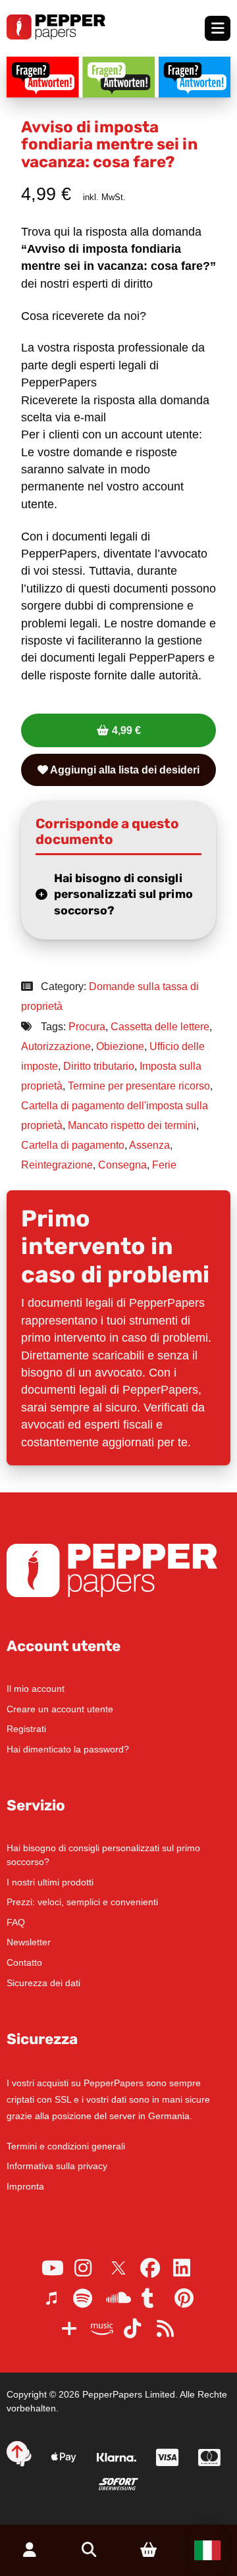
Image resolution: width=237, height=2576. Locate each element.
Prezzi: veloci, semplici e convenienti (82, 1902)
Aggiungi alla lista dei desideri (124, 770)
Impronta (25, 2186)
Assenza (149, 1145)
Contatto (24, 1962)
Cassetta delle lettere (160, 1027)
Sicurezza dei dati (43, 1983)
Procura (87, 1027)
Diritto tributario (99, 1066)
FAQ (16, 1922)
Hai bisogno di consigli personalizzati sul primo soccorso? (123, 894)
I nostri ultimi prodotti (50, 1882)
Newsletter (29, 1942)
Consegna (122, 1165)
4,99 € (126, 730)
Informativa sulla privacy (57, 2166)
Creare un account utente (60, 1709)
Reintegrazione (57, 1165)
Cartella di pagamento (73, 1145)
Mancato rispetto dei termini (132, 1125)
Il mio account (36, 1689)
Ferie (164, 1165)
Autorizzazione (56, 1046)
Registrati (26, 1729)
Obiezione (120, 1046)
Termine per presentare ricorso (139, 1086)
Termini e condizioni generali (66, 2146)
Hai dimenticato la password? (68, 1749)
